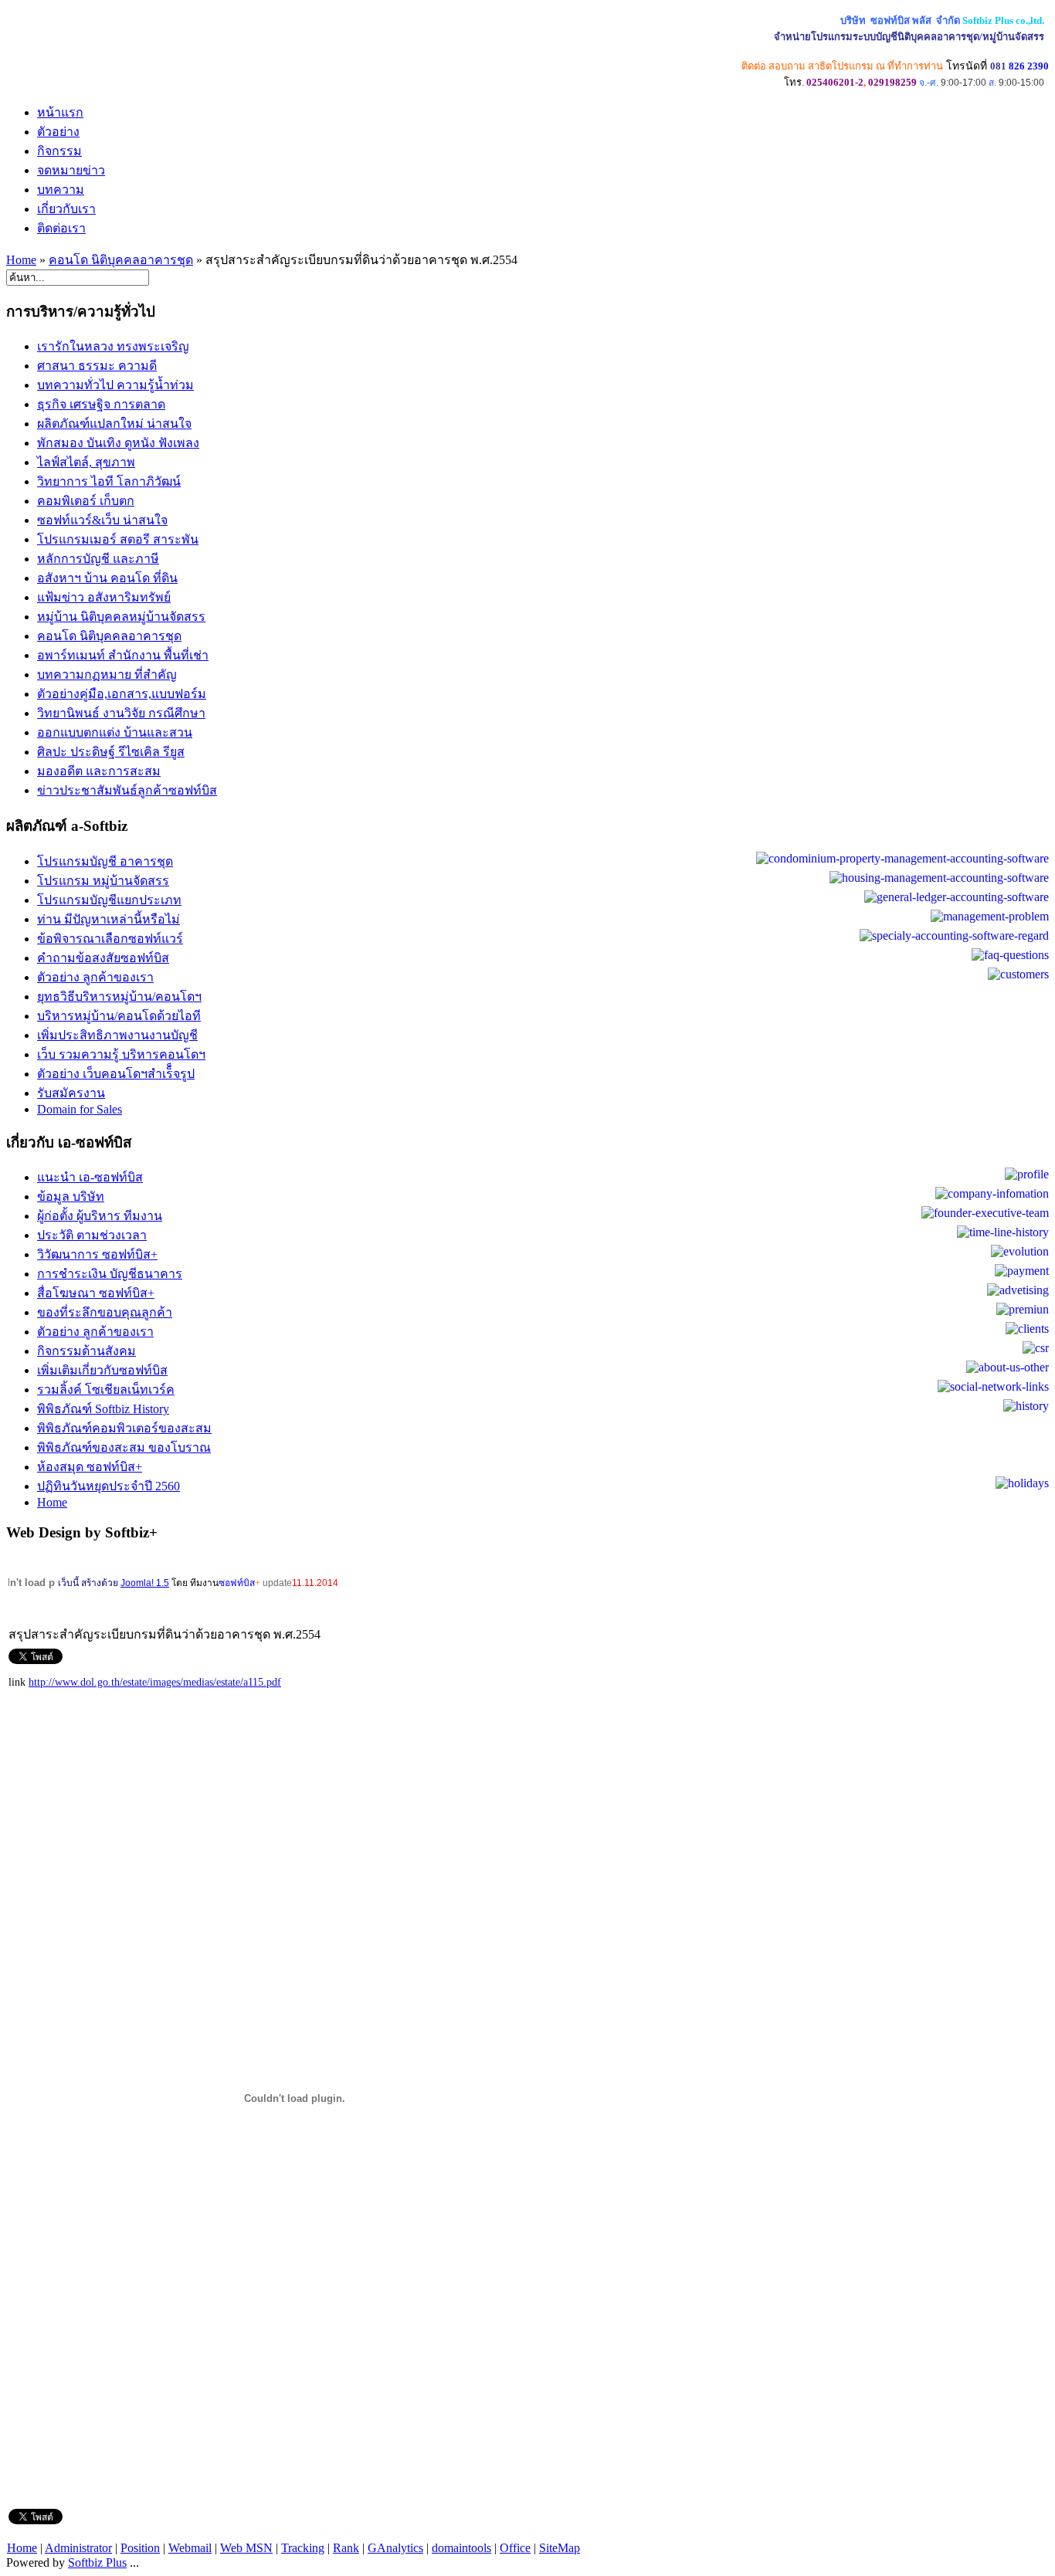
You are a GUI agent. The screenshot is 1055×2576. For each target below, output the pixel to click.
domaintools (461, 2548)
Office (515, 2548)
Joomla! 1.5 (145, 1583)
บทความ (61, 190)
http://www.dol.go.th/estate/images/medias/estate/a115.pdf (155, 1682)
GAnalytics (395, 2548)
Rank (346, 2548)
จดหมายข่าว (71, 170)
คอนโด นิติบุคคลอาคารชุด (121, 260)
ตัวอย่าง (58, 132)
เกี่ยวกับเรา (66, 209)
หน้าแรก (60, 112)
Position (140, 2548)
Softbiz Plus (97, 2562)
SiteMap (560, 2548)
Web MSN (246, 2548)
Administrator (78, 2548)
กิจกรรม (59, 151)
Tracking (303, 2548)
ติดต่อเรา (61, 228)
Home (21, 260)
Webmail (190, 2548)
